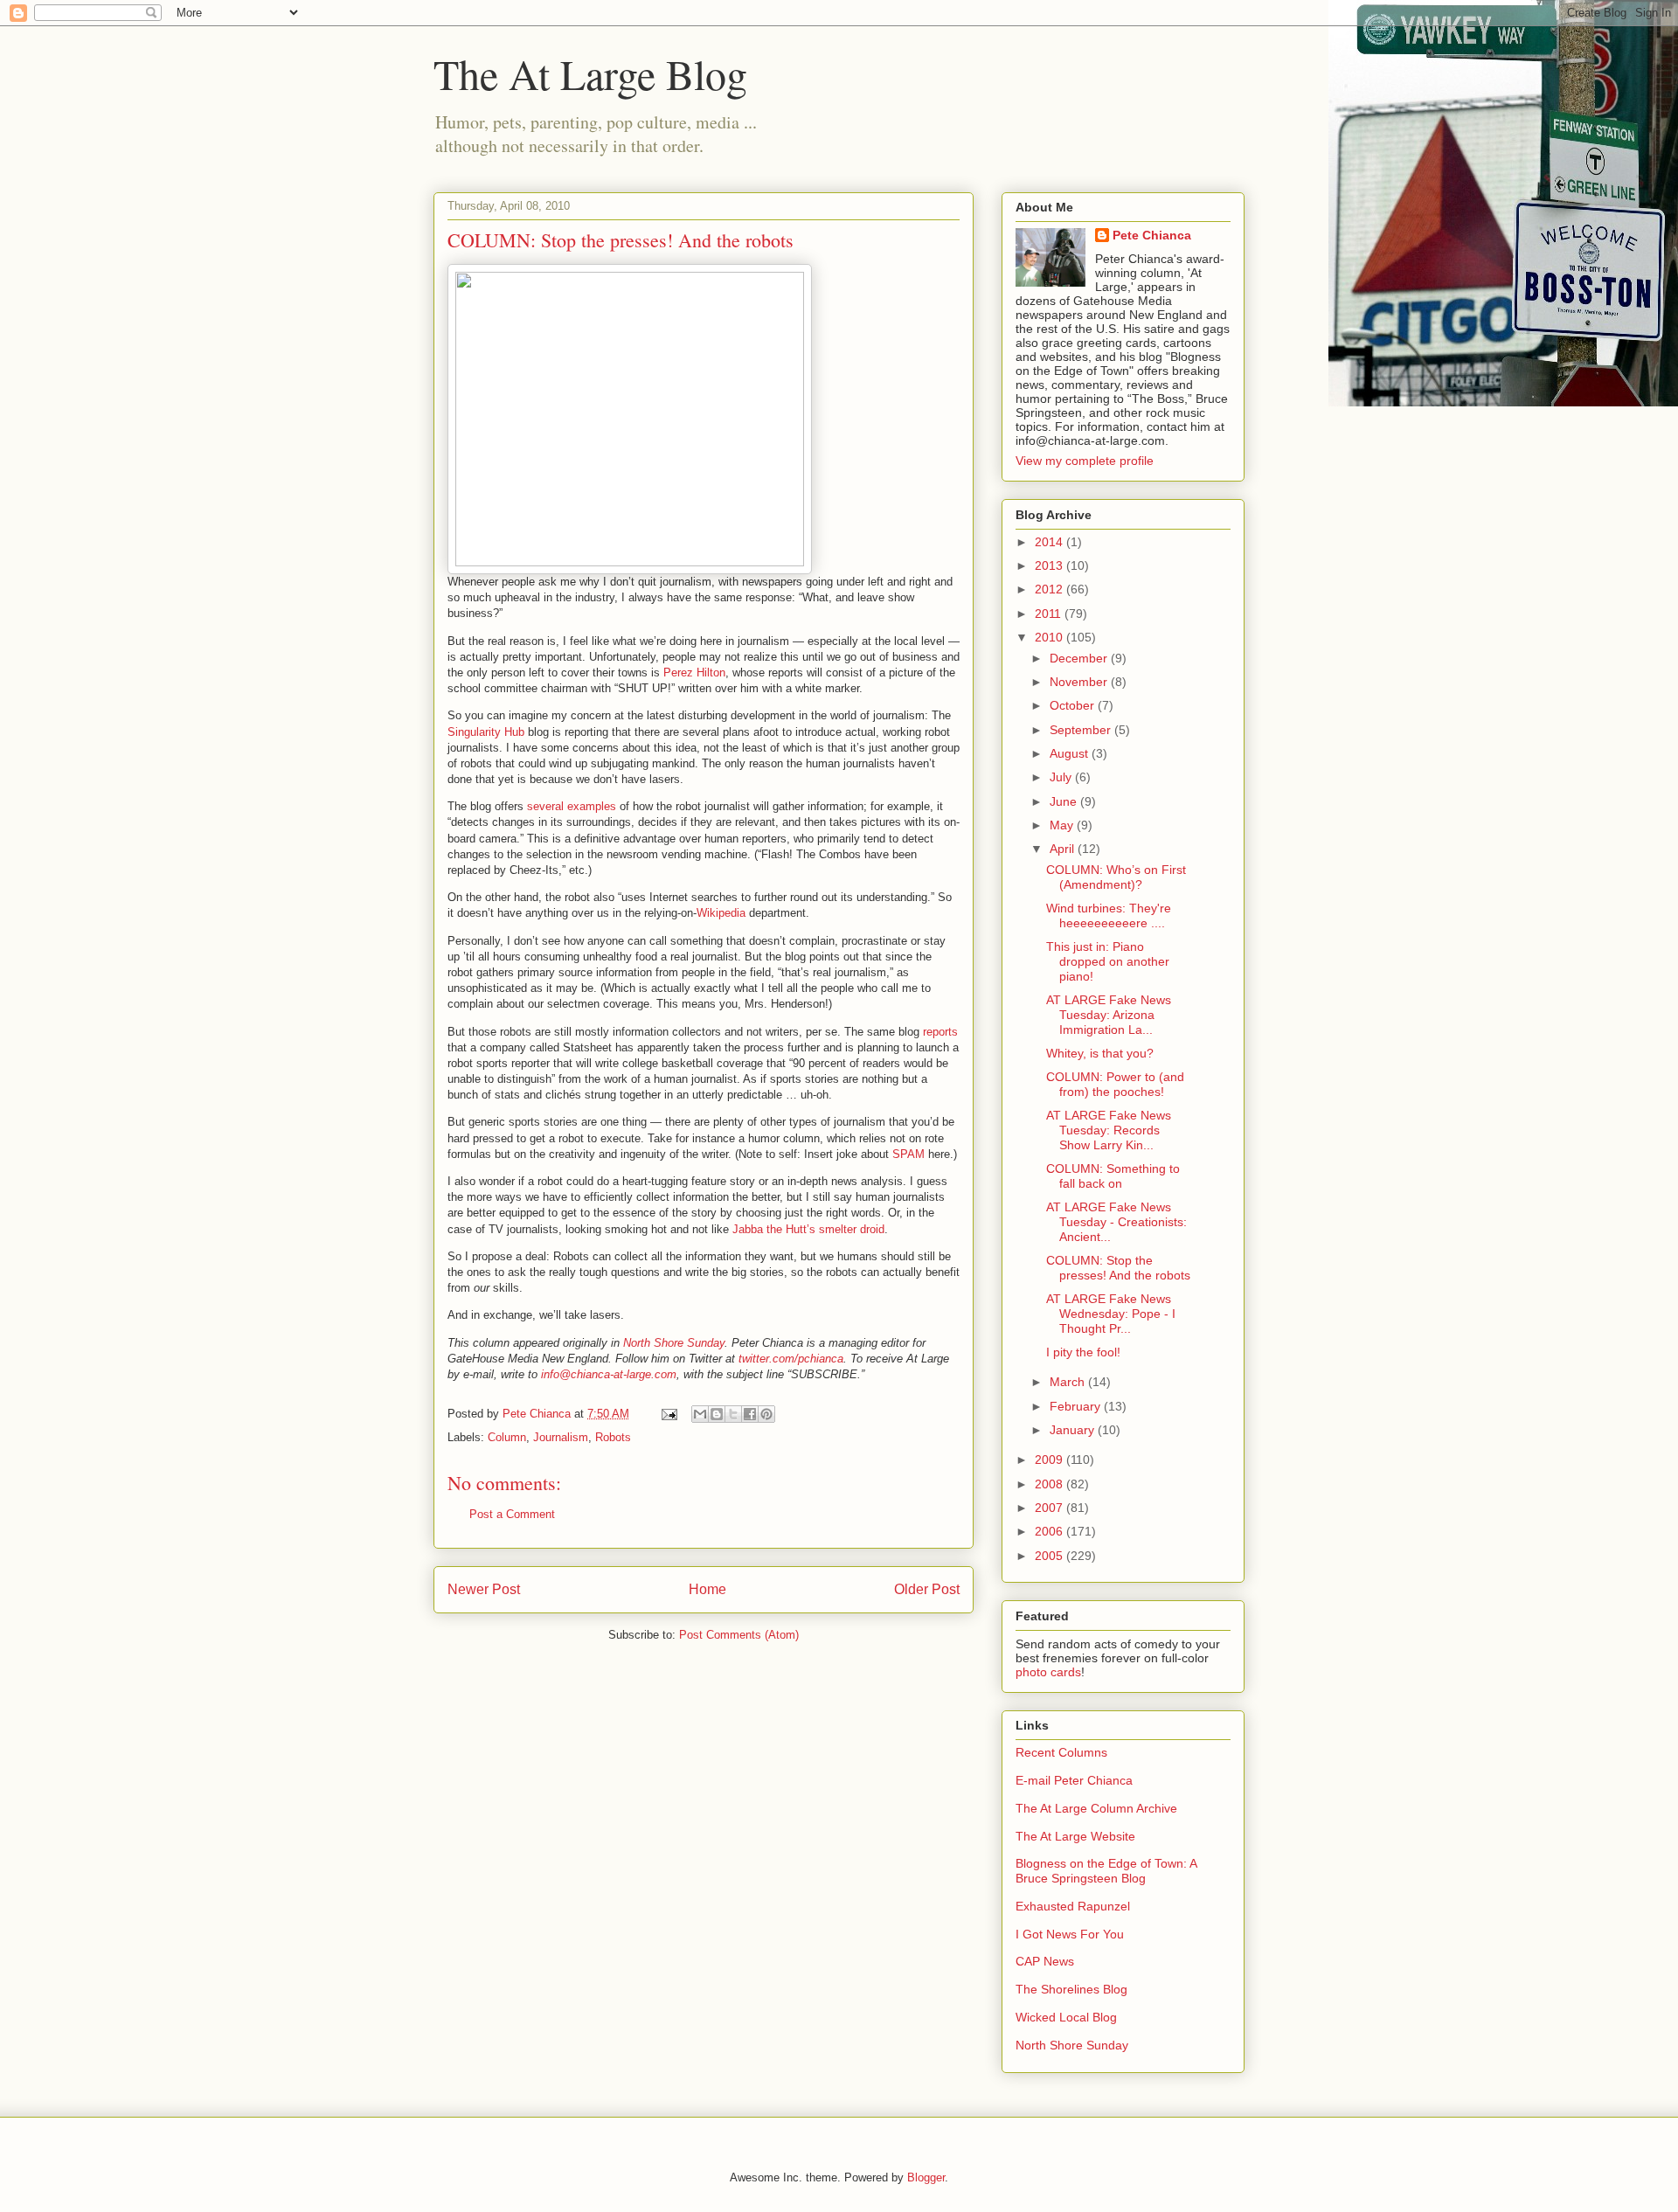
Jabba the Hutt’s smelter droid (808, 1229)
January (1074, 1430)
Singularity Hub (486, 732)
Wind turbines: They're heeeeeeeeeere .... (1109, 915)
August (1071, 753)
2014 (1050, 542)
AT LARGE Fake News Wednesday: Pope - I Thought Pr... (1111, 1314)
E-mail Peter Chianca (1074, 1780)
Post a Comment (512, 1514)
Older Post (927, 1589)
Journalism (561, 1437)
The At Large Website (1075, 1836)
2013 (1050, 565)
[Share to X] (733, 1414)
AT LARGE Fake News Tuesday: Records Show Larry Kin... (1109, 1130)
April (1064, 849)
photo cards (1048, 1672)
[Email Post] (668, 1414)
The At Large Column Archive (1096, 1808)
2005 (1050, 1556)
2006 (1050, 1531)
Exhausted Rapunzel (1073, 1906)
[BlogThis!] (717, 1414)
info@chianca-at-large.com (609, 1374)
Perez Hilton (694, 673)
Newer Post (484, 1589)
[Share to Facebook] (750, 1414)
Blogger (926, 2177)
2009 (1050, 1460)
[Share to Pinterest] (766, 1414)
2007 (1050, 1508)
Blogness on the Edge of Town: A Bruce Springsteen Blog (1106, 1871)
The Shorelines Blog (1071, 1989)
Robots (613, 1437)
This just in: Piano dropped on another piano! (1108, 961)
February (1077, 1406)
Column (507, 1437)
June (1065, 801)
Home (707, 1589)
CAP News (1045, 1961)
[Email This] (700, 1414)
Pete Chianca (1152, 235)
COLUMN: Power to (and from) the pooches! (1115, 1084)
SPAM (908, 1154)
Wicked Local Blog (1066, 2017)
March (1069, 1382)
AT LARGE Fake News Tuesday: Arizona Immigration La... (1109, 1015)
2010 (1050, 637)
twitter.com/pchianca (791, 1359)
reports (940, 1032)
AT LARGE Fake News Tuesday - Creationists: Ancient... (1116, 1222)
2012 (1050, 589)
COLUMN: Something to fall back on (1113, 1176)
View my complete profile (1085, 461)
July (1062, 777)
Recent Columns (1061, 1752)
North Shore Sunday (674, 1343)
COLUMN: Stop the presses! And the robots (1118, 1268)
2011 (1050, 614)
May (1063, 825)
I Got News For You (1070, 1934)
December (1080, 658)
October (1074, 705)
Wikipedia (721, 913)
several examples (572, 806)
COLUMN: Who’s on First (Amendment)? (1116, 877)
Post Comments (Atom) (739, 1635)
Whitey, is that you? (1100, 1053)
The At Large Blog (590, 73)
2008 (1050, 1484)
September (1082, 730)
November (1080, 682)
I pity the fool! (1083, 1352)
